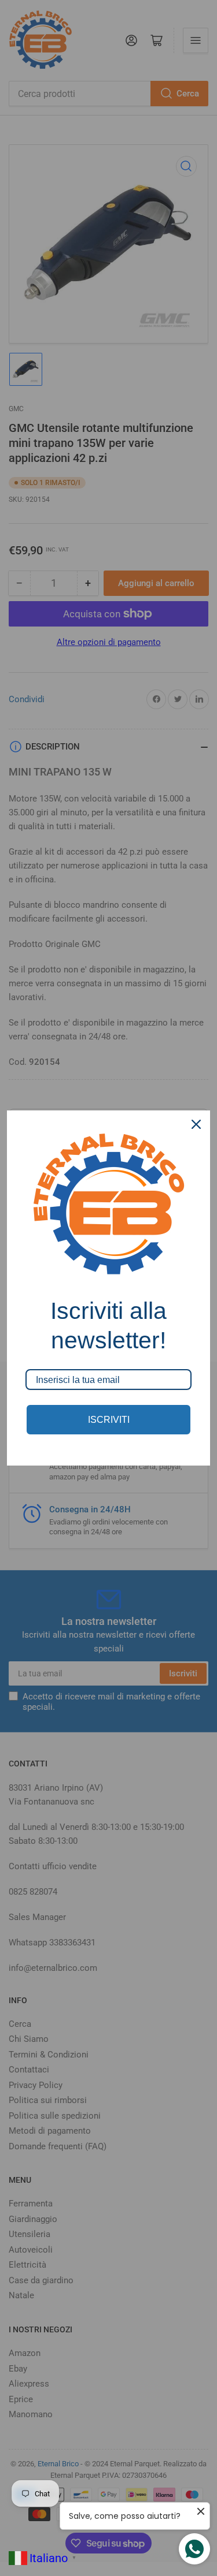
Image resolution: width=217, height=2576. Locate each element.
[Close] (196, 1124)
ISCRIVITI (109, 1420)
